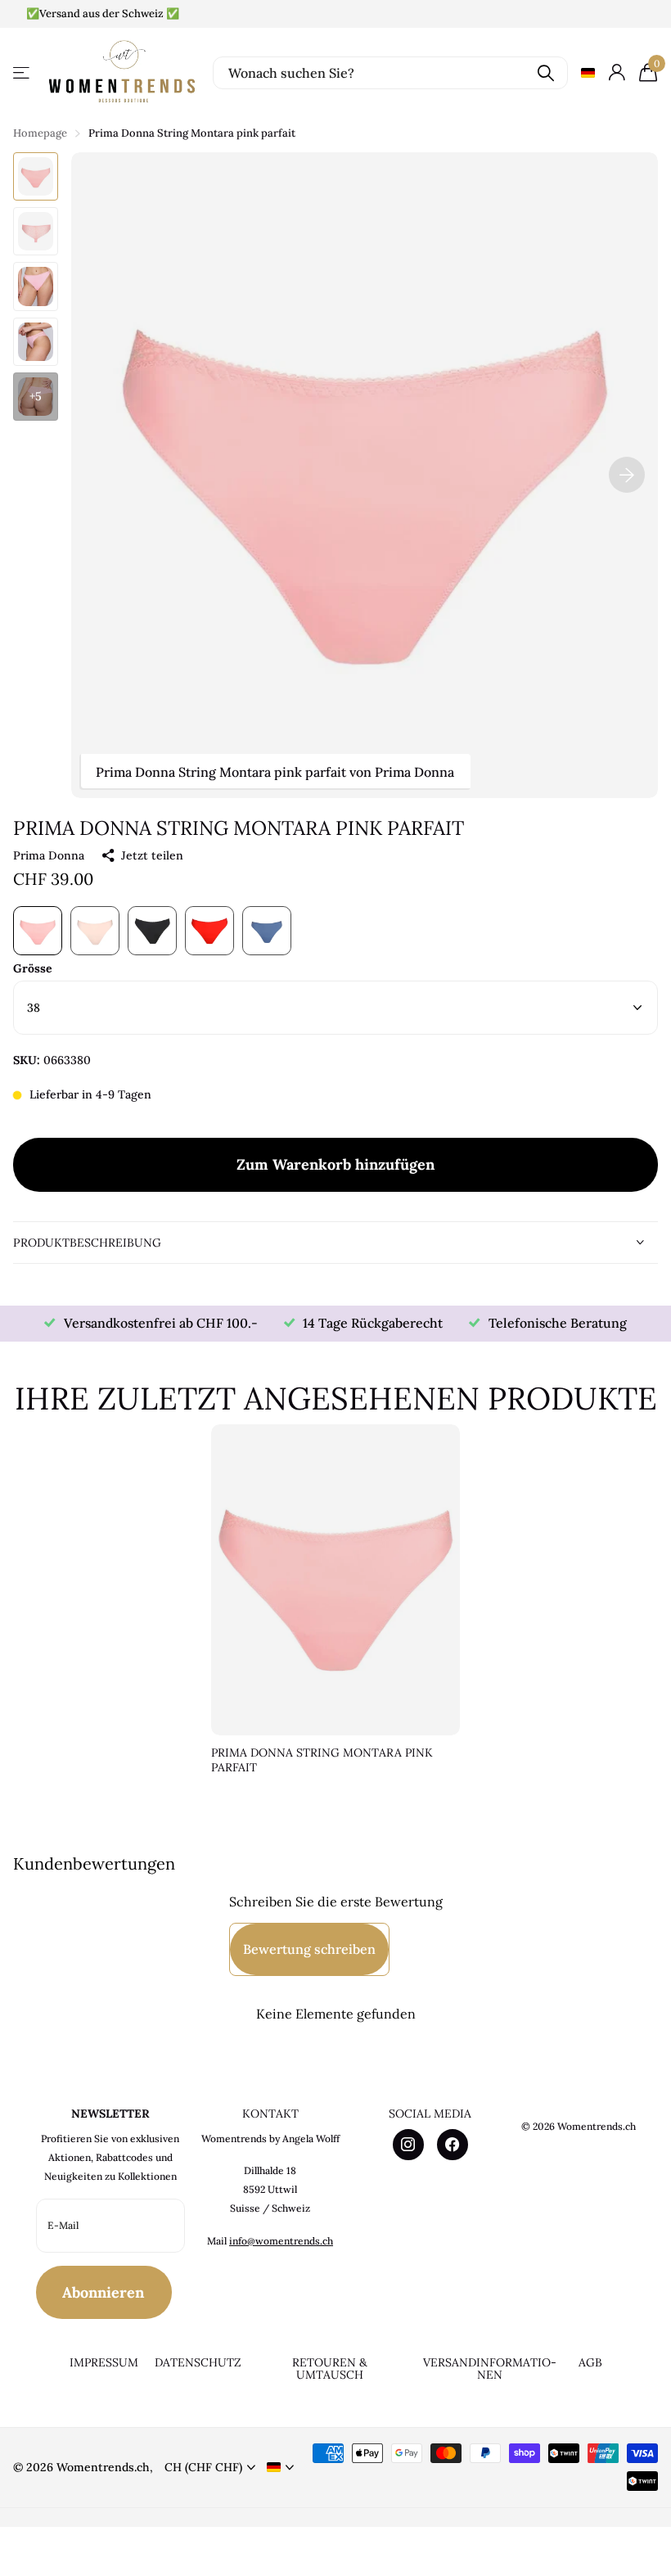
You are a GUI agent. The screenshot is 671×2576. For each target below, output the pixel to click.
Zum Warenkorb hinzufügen (335, 1164)
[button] (627, 475)
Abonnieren (105, 2292)
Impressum (104, 2362)
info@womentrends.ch (281, 2241)
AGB (590, 2362)
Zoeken (545, 73)
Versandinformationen (490, 2368)
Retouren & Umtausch (330, 2368)
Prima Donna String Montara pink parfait (322, 1760)
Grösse (33, 968)
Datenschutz (198, 2362)
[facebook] (453, 2145)
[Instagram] (408, 2145)
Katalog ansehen (23, 72)
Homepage (40, 133)
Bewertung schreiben (309, 1949)
